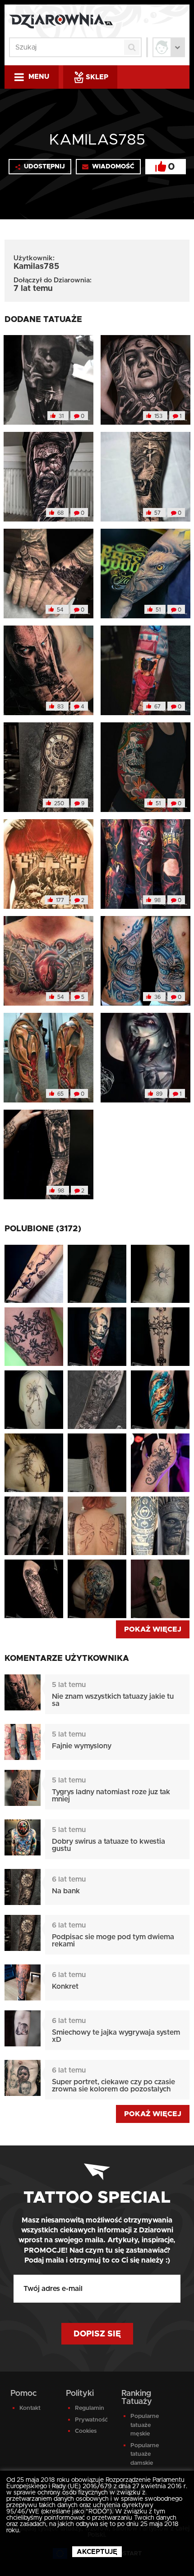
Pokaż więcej (153, 1629)
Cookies (86, 2431)
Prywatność (91, 2420)
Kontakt (30, 2408)
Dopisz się (97, 2334)
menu (39, 77)
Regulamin (90, 2408)
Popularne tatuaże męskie (145, 2425)
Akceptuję (97, 2552)
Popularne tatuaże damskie (145, 2454)
